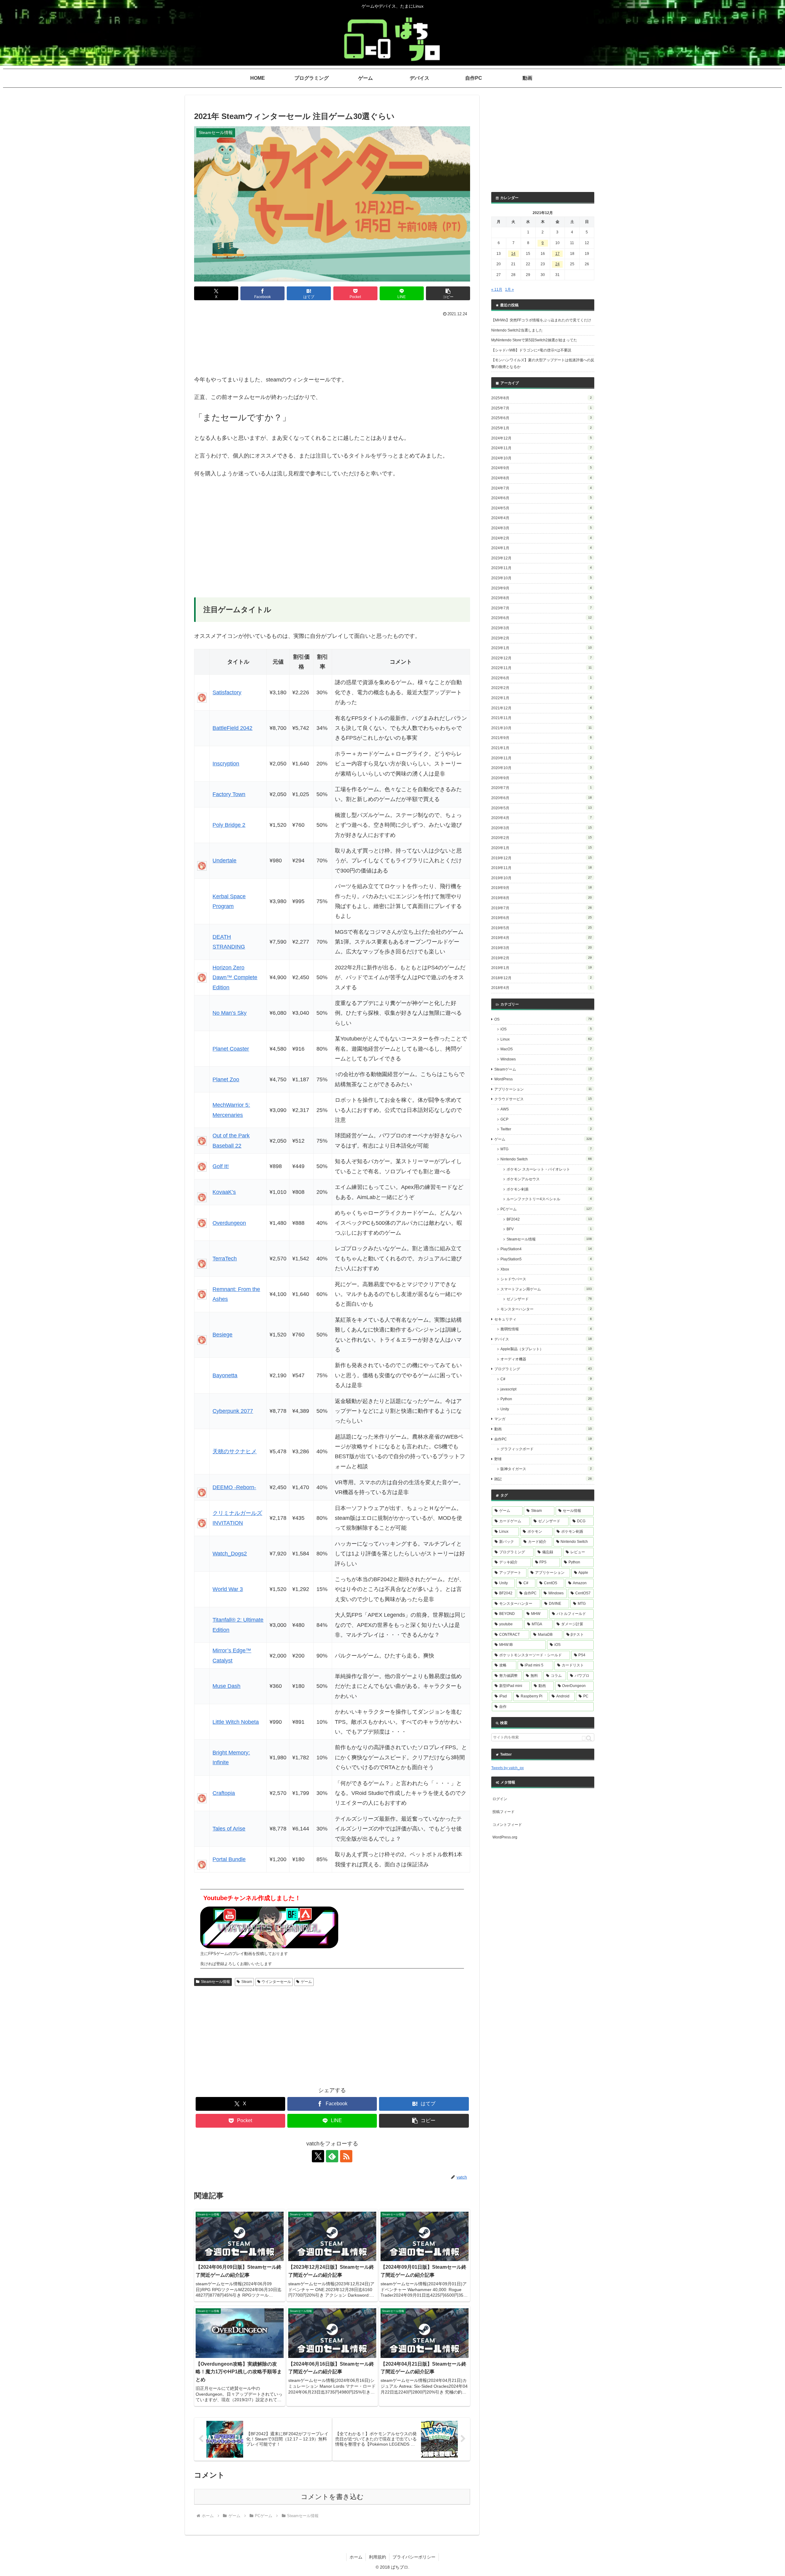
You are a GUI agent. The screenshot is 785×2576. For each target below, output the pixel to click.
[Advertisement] (332, 335)
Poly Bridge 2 (229, 825)
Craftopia (224, 1793)
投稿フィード (504, 1812)
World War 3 (228, 1589)
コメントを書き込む (332, 2497)
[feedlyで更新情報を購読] (332, 2156)
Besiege (222, 1335)
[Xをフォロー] (318, 2156)
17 (557, 254)
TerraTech (225, 1259)
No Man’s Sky (230, 1013)
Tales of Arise (229, 1829)
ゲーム (306, 1982)
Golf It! (221, 1166)
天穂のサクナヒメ (235, 1451)
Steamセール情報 (215, 1982)
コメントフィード (507, 1825)
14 (513, 254)
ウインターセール (276, 1982)
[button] (448, 293)
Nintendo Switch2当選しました (517, 330)
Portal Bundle (229, 1859)
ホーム (356, 2557)
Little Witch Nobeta (236, 1722)
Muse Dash (226, 1686)
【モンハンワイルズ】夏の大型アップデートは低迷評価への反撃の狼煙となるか (543, 363)
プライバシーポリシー (414, 2557)
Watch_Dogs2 (230, 1554)
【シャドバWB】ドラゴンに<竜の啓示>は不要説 (531, 350)
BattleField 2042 (232, 728)
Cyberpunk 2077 (233, 1411)
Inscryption (226, 764)
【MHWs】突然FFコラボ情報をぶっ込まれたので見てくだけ (541, 320)
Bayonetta (225, 1375)
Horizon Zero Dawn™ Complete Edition (235, 977)
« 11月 (497, 289)
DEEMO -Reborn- (234, 1487)
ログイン (500, 1799)
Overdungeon (229, 1223)
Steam (247, 1982)
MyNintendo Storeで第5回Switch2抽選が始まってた (534, 340)
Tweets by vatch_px (507, 1768)
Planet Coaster (231, 1049)
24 (557, 264)
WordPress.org (505, 1837)
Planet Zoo (226, 1079)
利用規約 (377, 2557)
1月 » (509, 289)
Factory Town (229, 794)
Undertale (224, 861)
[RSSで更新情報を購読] (346, 2156)
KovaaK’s (224, 1192)
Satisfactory (227, 692)
